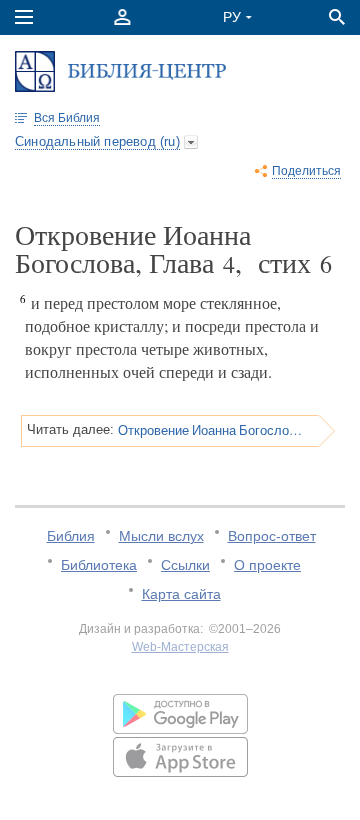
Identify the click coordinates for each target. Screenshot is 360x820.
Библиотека (99, 565)
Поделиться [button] (306, 171)
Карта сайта (181, 594)
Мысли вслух (161, 536)
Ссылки (185, 565)
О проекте (267, 565)
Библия (71, 536)
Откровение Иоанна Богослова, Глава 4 (211, 430)
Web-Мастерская (180, 647)
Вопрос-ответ (272, 536)
